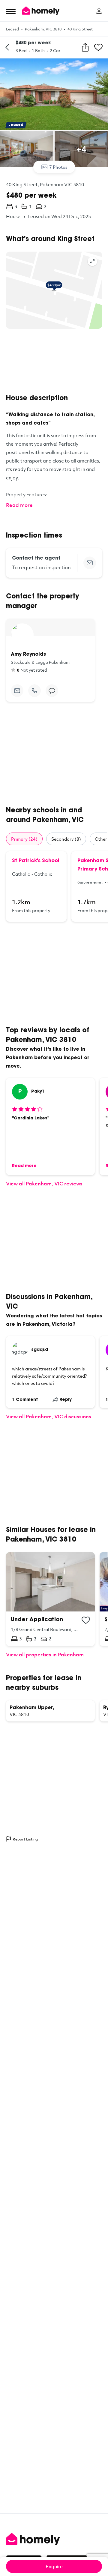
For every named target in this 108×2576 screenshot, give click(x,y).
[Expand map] (92, 261)
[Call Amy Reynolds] (34, 691)
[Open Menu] (11, 11)
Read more (19, 505)
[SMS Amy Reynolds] (52, 691)
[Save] (98, 47)
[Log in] (99, 11)
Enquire (54, 2566)
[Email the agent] (90, 563)
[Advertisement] (54, 361)
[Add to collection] (86, 1620)
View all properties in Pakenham (45, 1654)
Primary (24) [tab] (24, 839)
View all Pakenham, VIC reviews (44, 1183)
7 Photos (58, 167)
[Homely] (54, 2539)
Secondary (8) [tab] (66, 839)
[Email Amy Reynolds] (17, 691)
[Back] (7, 47)
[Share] (85, 47)
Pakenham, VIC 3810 (43, 29)
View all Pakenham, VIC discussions (49, 1416)
